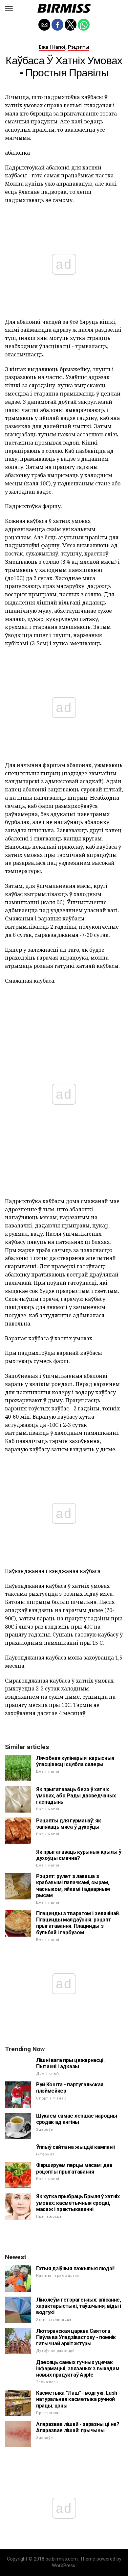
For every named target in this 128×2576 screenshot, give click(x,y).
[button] (9, 8)
